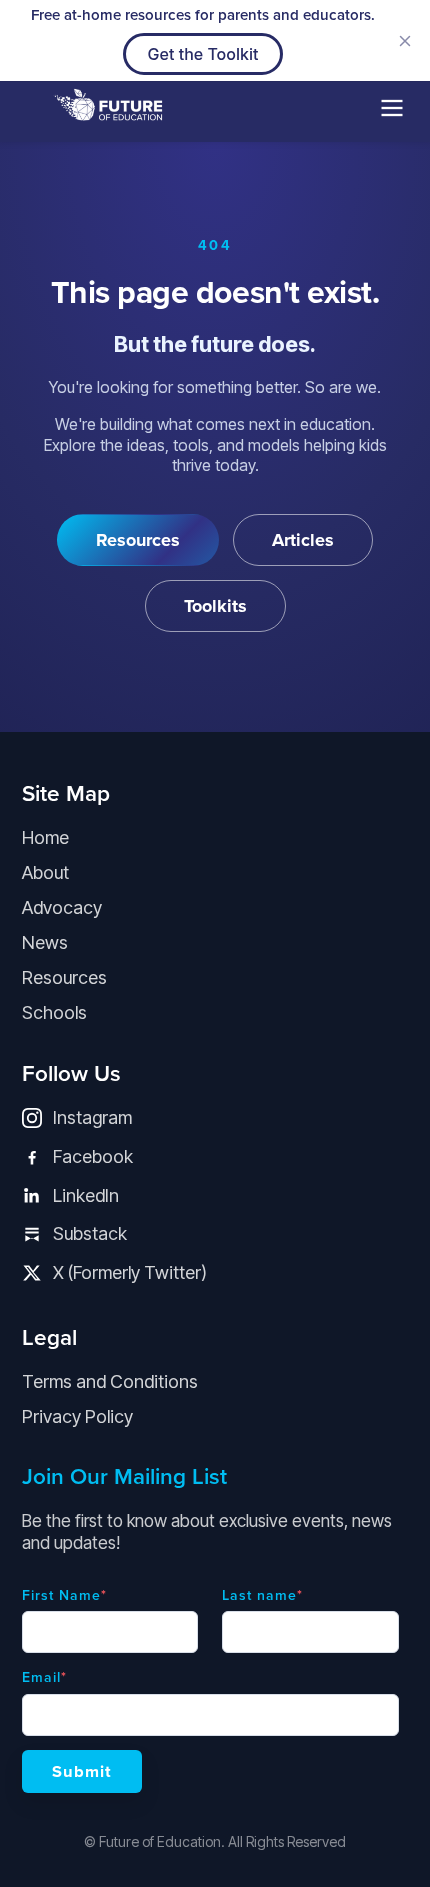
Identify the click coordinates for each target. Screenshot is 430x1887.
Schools (54, 1012)
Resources (64, 977)
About (45, 872)
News (45, 942)
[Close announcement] (405, 41)
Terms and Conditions (110, 1381)
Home (45, 837)
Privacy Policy (77, 1416)
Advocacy (62, 907)
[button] (392, 111)
